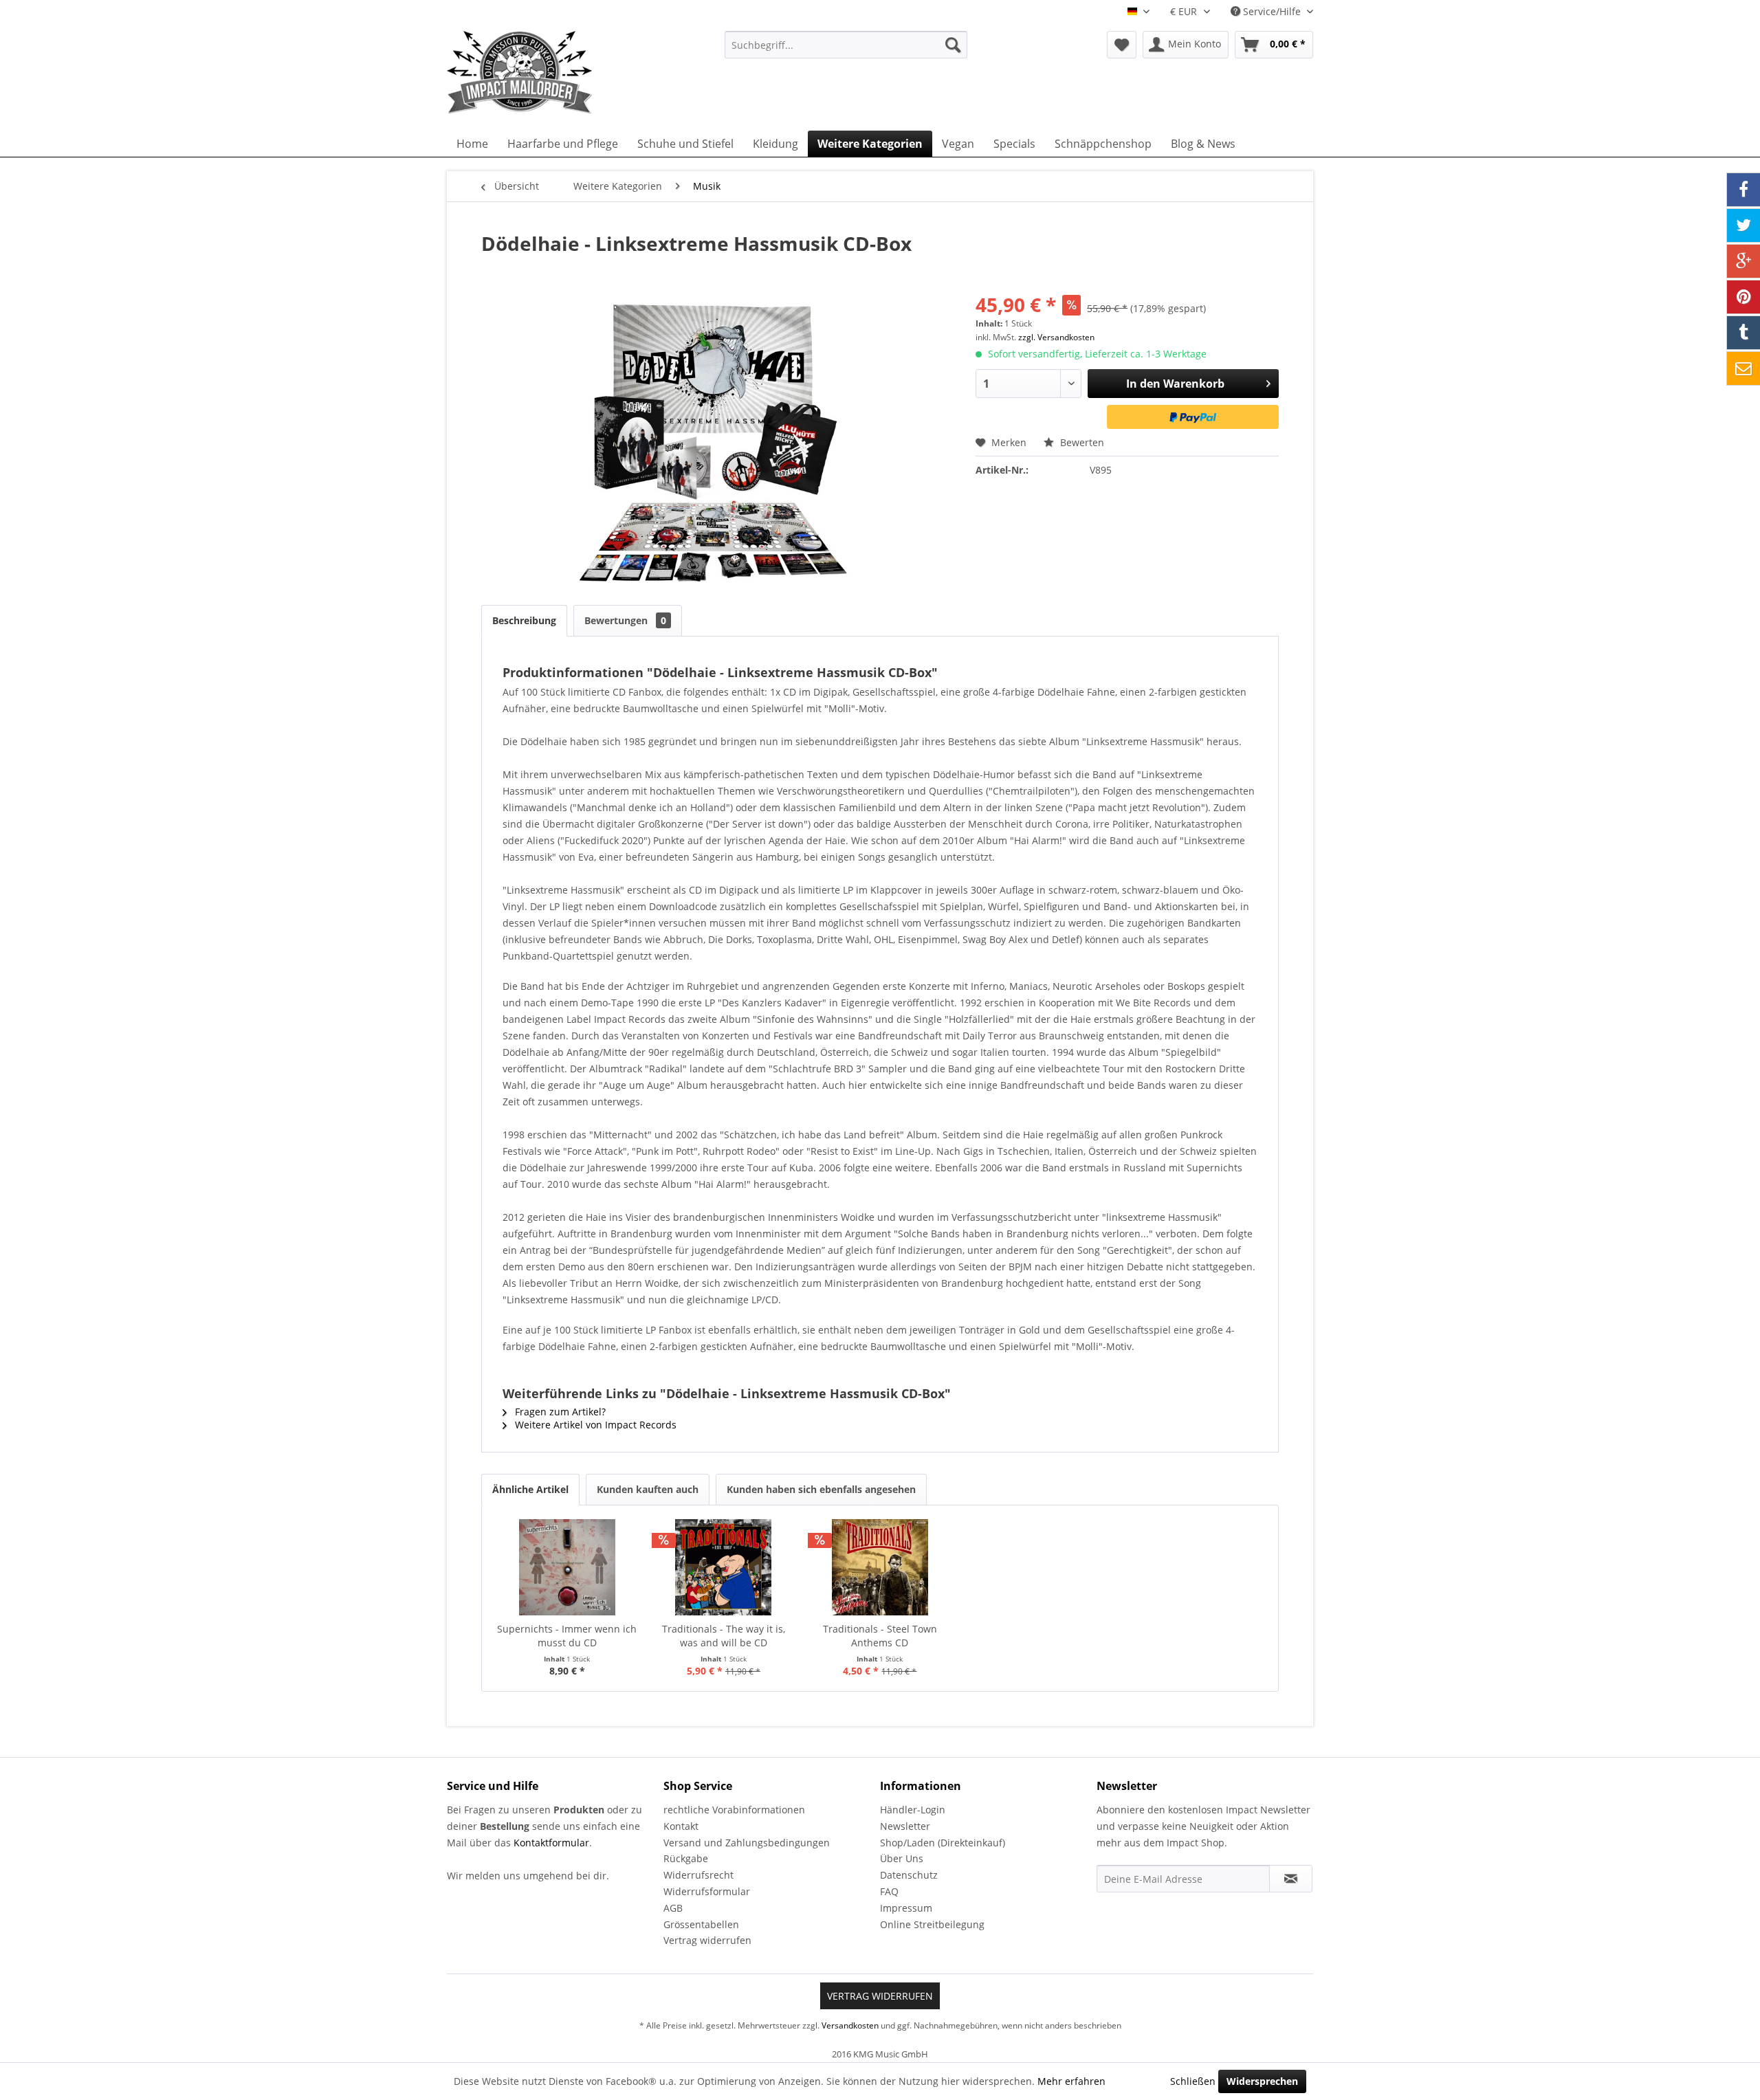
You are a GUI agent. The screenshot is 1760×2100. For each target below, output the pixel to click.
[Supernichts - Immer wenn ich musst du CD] (567, 1567)
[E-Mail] (1743, 368)
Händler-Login (913, 1810)
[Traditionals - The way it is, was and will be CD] (724, 1567)
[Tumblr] (1743, 333)
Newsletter (905, 1826)
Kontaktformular (551, 1843)
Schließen (1193, 2081)
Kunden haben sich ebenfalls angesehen (821, 1489)
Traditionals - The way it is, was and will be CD (724, 1636)
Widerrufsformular (707, 1891)
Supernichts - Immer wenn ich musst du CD (567, 1636)
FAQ (889, 1891)
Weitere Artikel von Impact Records (594, 1425)
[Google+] (1743, 261)
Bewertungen (625, 620)
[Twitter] (1743, 225)
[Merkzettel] (1122, 45)
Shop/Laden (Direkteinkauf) (943, 1843)
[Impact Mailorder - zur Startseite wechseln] (553, 72)
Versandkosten (850, 2025)
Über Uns (902, 1858)
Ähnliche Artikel (530, 1489)
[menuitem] (846, 45)
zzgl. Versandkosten (1056, 337)
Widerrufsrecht (698, 1875)
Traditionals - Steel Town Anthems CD (880, 1636)
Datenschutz (909, 1875)
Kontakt (681, 1826)
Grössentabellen (701, 1924)
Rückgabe (686, 1858)
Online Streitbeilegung (932, 1924)
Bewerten (1081, 442)
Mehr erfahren (1071, 2081)
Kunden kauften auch (648, 1489)
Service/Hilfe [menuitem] (1272, 11)
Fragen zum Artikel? (559, 1412)
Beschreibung (524, 620)
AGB (673, 1908)
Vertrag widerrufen (707, 1940)
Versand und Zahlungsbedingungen (747, 1843)
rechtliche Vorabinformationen (734, 1810)
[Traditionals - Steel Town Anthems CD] (880, 1567)
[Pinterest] (1743, 297)
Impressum (906, 1908)
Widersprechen (1262, 2081)
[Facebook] (1743, 190)
